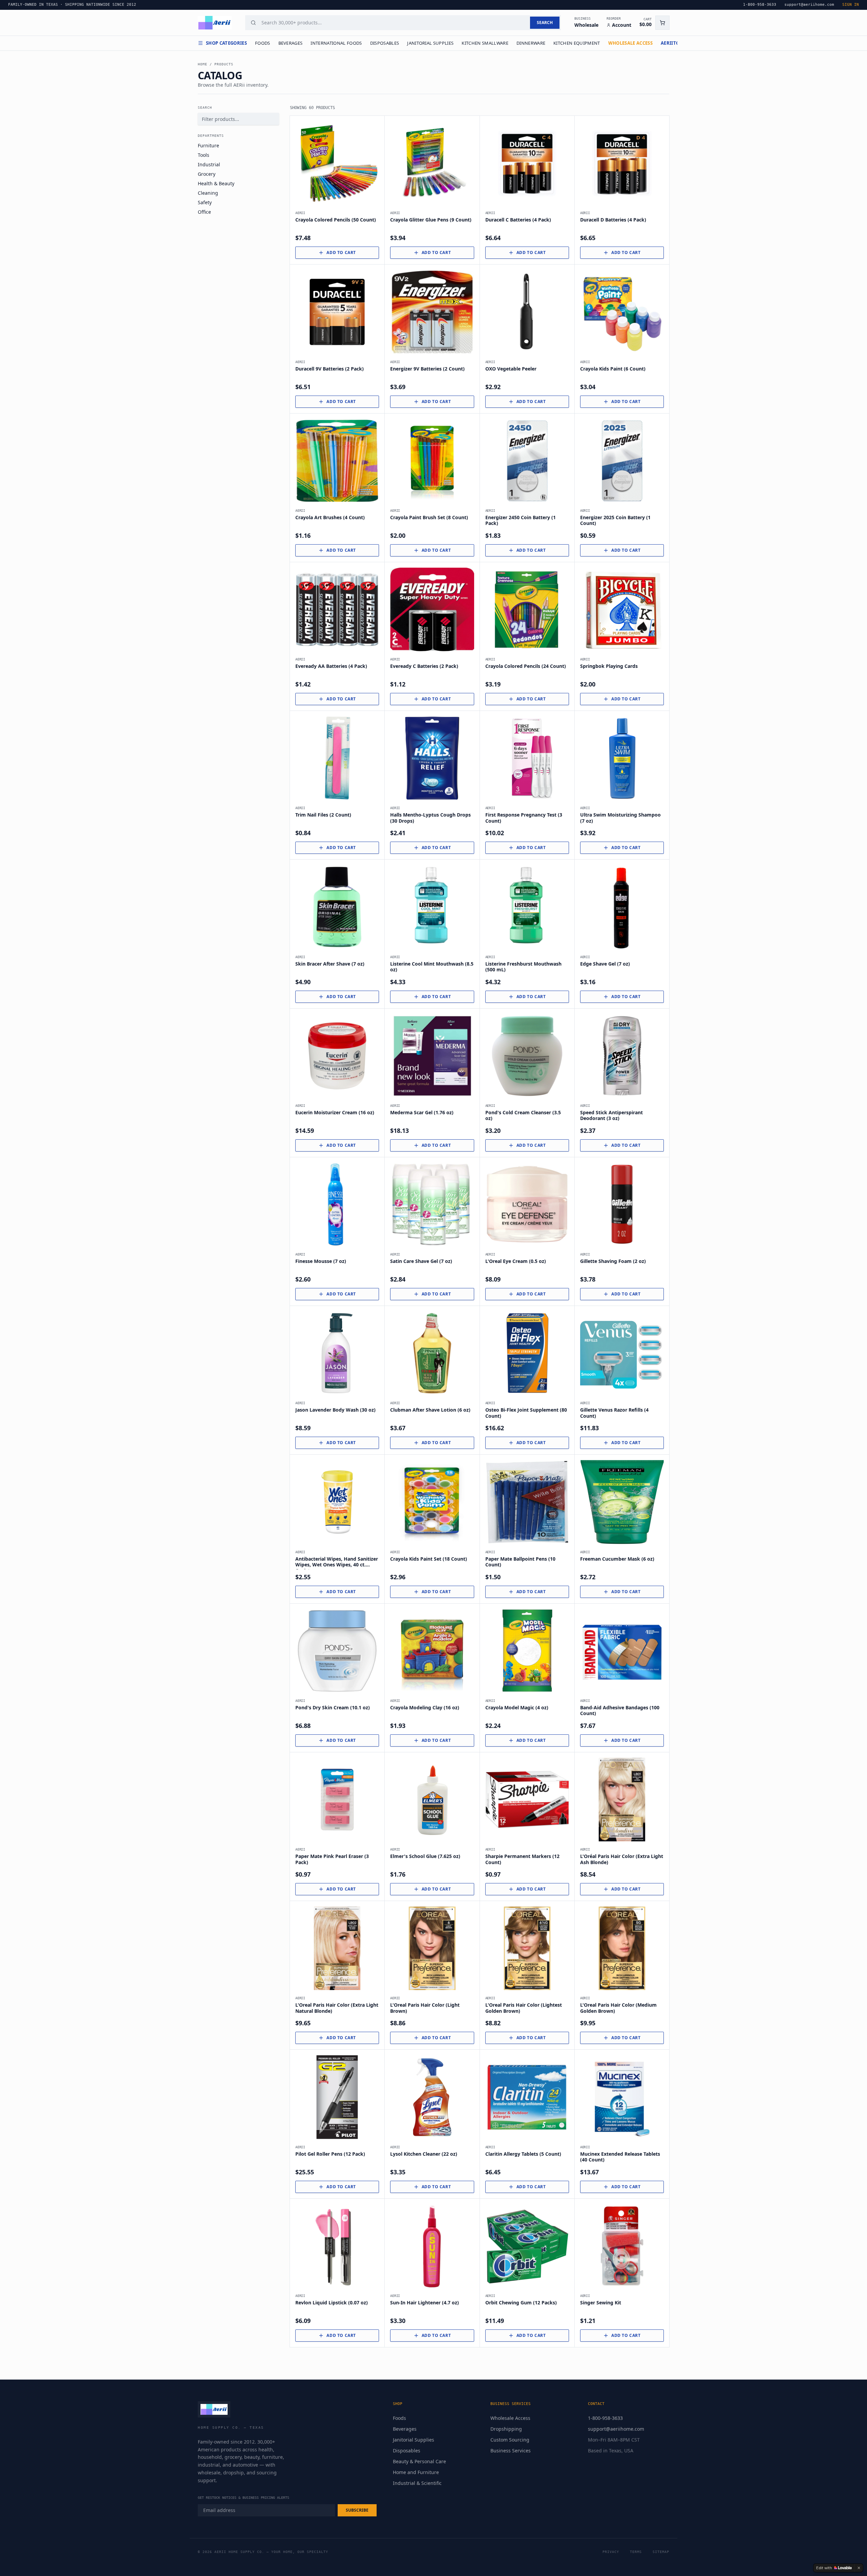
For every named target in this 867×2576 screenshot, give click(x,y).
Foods (263, 43)
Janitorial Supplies (430, 43)
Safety (205, 202)
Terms (636, 2552)
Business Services (511, 2451)
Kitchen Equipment (577, 43)
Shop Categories (226, 43)
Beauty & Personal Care (419, 2461)
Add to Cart (341, 252)
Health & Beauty (216, 183)
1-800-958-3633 (605, 2418)
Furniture (208, 145)
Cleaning (208, 193)
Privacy (611, 2552)
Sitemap (661, 2552)
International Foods (336, 43)
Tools (204, 155)
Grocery (207, 174)
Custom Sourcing (510, 2440)
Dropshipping (506, 2429)
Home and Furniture (416, 2472)
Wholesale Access (510, 2418)
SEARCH (545, 23)
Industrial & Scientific (417, 2483)
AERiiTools (674, 43)
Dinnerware (531, 43)
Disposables (385, 43)
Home (203, 64)
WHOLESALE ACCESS (630, 43)
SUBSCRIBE (357, 2510)
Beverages (291, 43)
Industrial (209, 164)
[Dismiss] (859, 2568)
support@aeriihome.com (616, 2429)
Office (204, 212)
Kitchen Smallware (485, 43)
